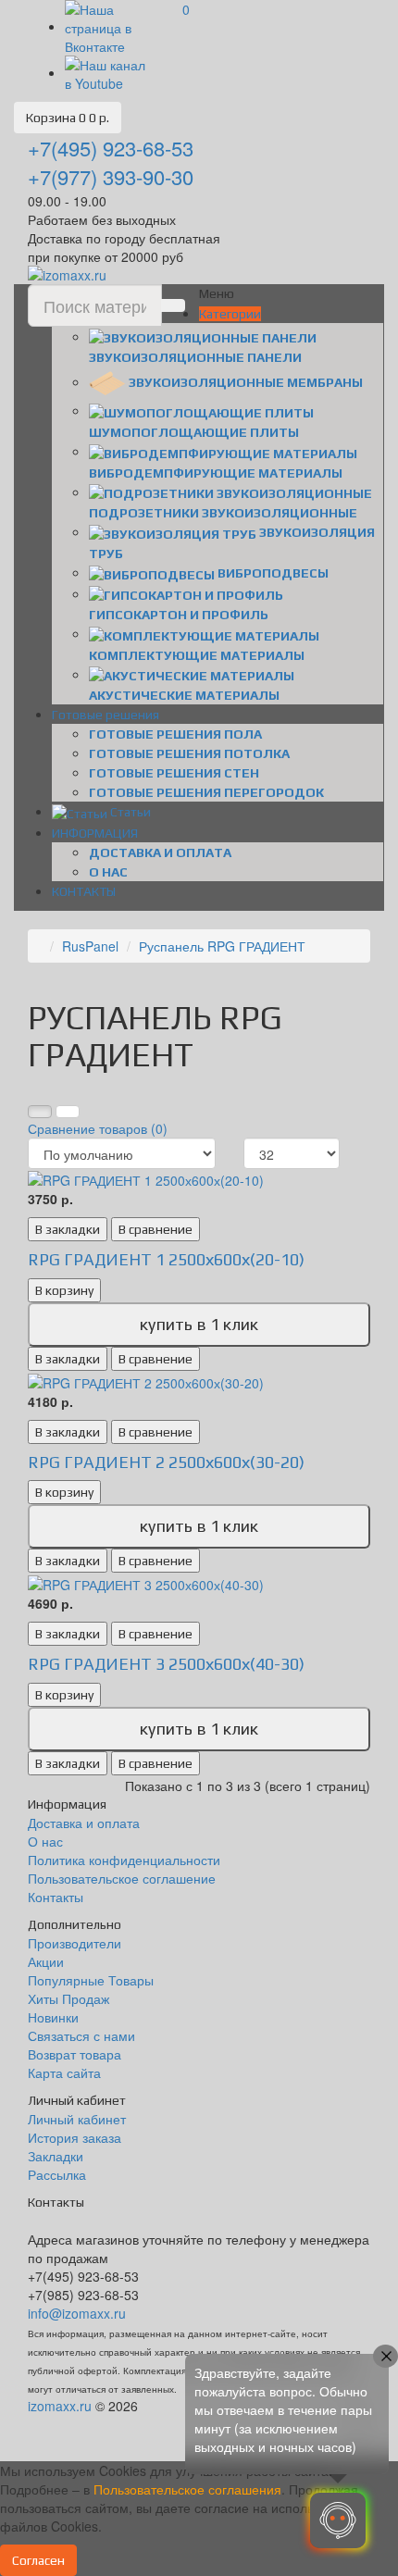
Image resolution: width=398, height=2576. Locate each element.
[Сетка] (40, 1112)
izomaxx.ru (60, 2406)
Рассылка (57, 2174)
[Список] (68, 1112)
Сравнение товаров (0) (98, 1128)
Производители (75, 1943)
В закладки (68, 1229)
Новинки (53, 2017)
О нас (108, 872)
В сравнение (155, 1229)
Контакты (56, 1897)
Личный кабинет (77, 2119)
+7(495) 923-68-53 (111, 148)
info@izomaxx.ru (77, 2313)
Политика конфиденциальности (124, 1860)
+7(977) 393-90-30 (111, 176)
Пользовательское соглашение (122, 1878)
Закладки (56, 2156)
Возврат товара (75, 2054)
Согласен (38, 2560)
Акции (46, 1961)
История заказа (75, 2137)
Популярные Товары (91, 1980)
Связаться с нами (81, 2035)
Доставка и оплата (160, 852)
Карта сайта (64, 2072)
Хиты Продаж (68, 1998)
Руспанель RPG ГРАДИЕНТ (222, 946)
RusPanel (90, 946)
